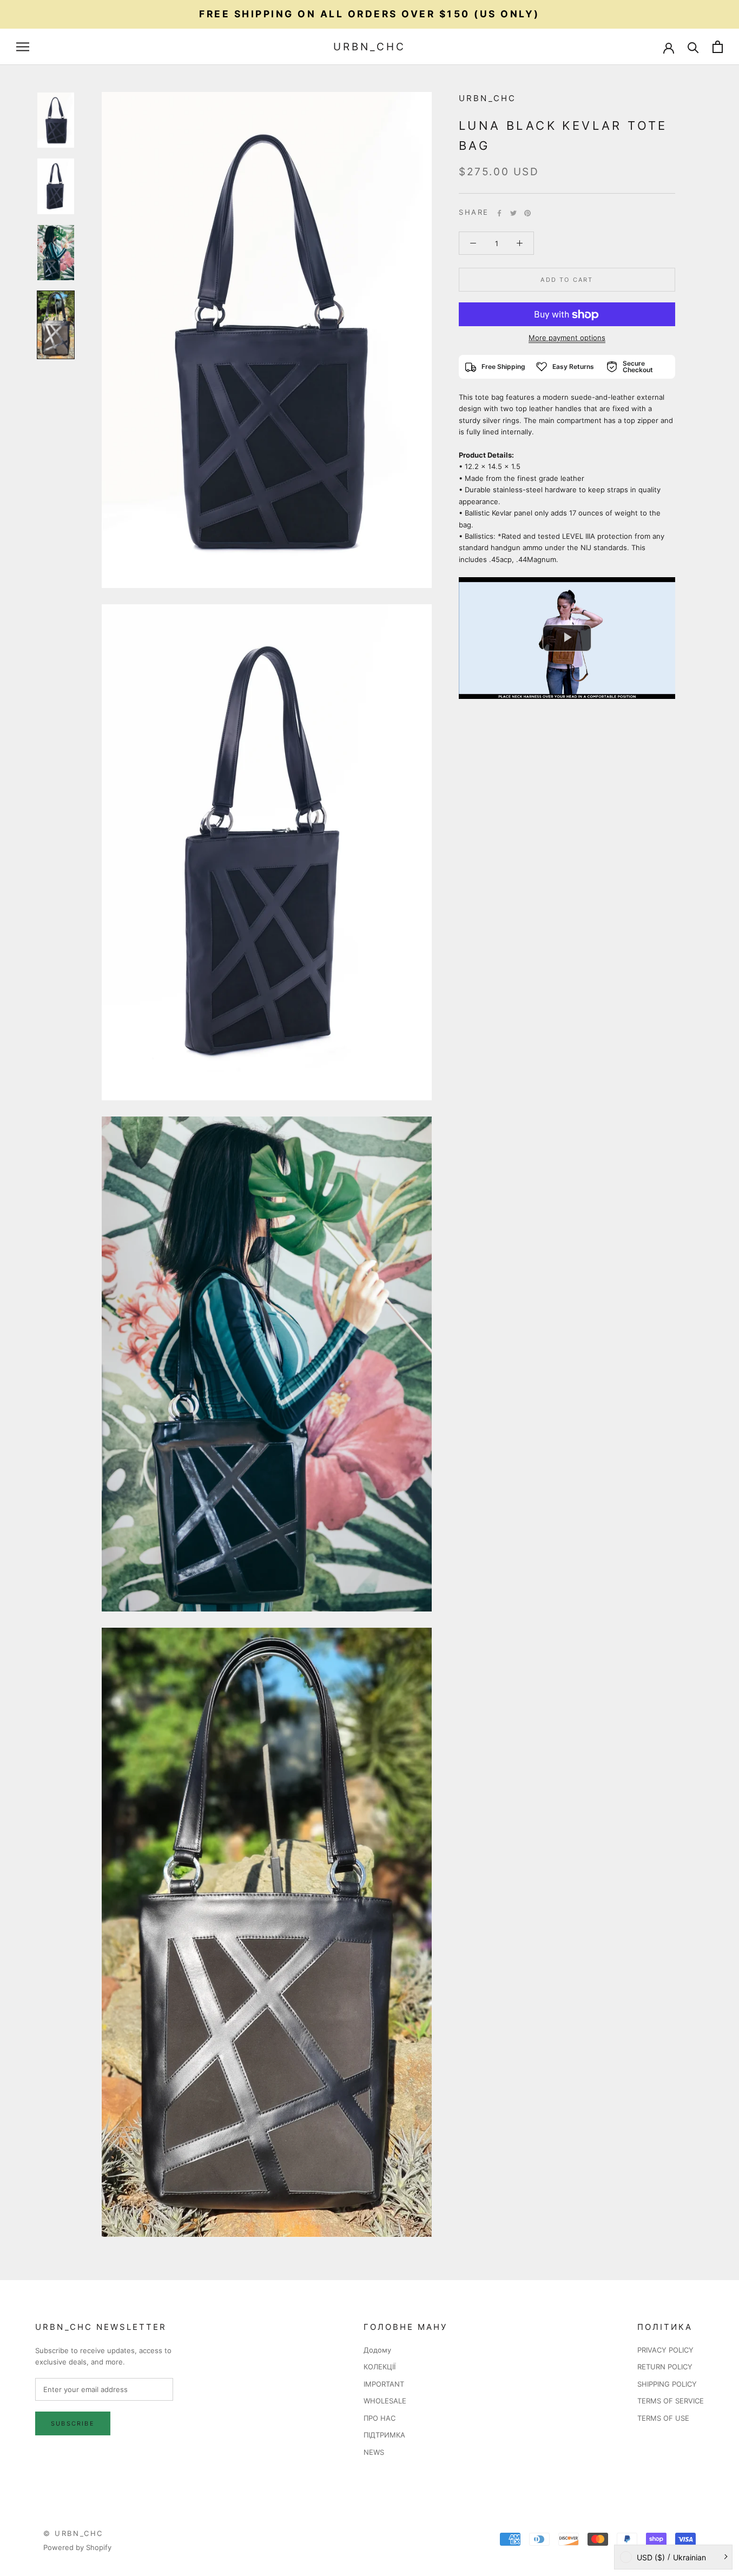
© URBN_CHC (73, 2533)
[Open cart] (718, 47)
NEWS (374, 2452)
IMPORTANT (384, 2384)
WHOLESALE (385, 2401)
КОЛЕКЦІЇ (380, 2367)
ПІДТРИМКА (384, 2435)
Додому (377, 2350)
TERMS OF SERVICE (671, 2401)
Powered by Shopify (77, 2547)
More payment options (567, 338)
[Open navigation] (23, 47)
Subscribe (73, 2423)
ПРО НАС (380, 2418)
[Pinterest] (527, 213)
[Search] (693, 47)
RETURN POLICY (665, 2367)
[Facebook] (499, 213)
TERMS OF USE (663, 2418)
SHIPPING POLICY (667, 2384)
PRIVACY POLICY (665, 2350)
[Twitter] (513, 213)
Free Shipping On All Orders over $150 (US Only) (369, 14)
